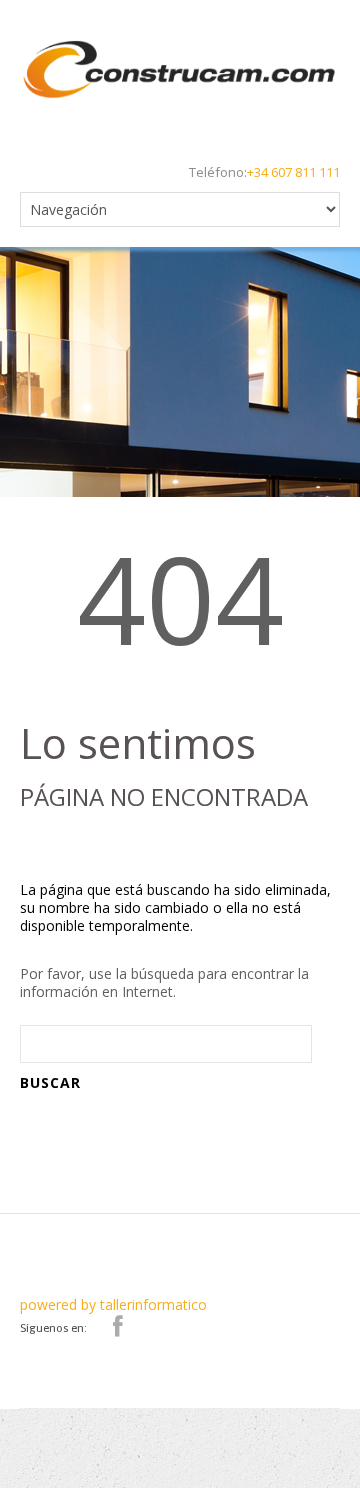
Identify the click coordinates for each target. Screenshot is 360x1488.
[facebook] (118, 1327)
